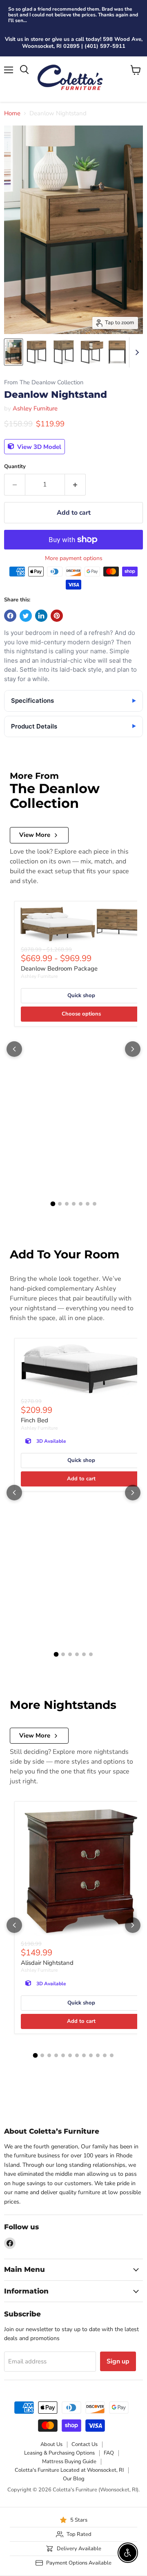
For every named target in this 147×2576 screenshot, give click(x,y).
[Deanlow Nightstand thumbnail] (13, 352)
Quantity (15, 467)
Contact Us (85, 2444)
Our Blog (74, 2479)
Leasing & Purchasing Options (59, 2453)
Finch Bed (35, 1420)
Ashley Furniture (35, 408)
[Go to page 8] (84, 2055)
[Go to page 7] (95, 1204)
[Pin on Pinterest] (57, 616)
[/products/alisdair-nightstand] (81, 1873)
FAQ (109, 2453)
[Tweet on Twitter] (26, 616)
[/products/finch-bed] (81, 1370)
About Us (51, 2444)
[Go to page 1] (53, 1204)
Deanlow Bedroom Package (59, 969)
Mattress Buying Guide (69, 2462)
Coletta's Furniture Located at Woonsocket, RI (69, 2470)
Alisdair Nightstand (47, 1963)
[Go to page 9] (91, 2055)
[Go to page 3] (67, 1204)
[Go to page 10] (98, 2055)
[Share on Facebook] (10, 616)
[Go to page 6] (88, 1204)
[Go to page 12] (112, 2055)
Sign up (118, 2361)
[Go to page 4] (74, 1204)
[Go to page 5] (81, 1204)
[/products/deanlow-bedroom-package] (81, 925)
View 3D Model (38, 446)
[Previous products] (14, 1049)
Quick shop (81, 995)
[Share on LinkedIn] (41, 616)
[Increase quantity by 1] (75, 484)
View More (35, 835)
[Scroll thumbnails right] (136, 352)
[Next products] (133, 1049)
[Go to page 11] (105, 2055)
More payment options (74, 558)
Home (12, 113)
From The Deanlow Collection (44, 382)
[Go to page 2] (60, 1204)
